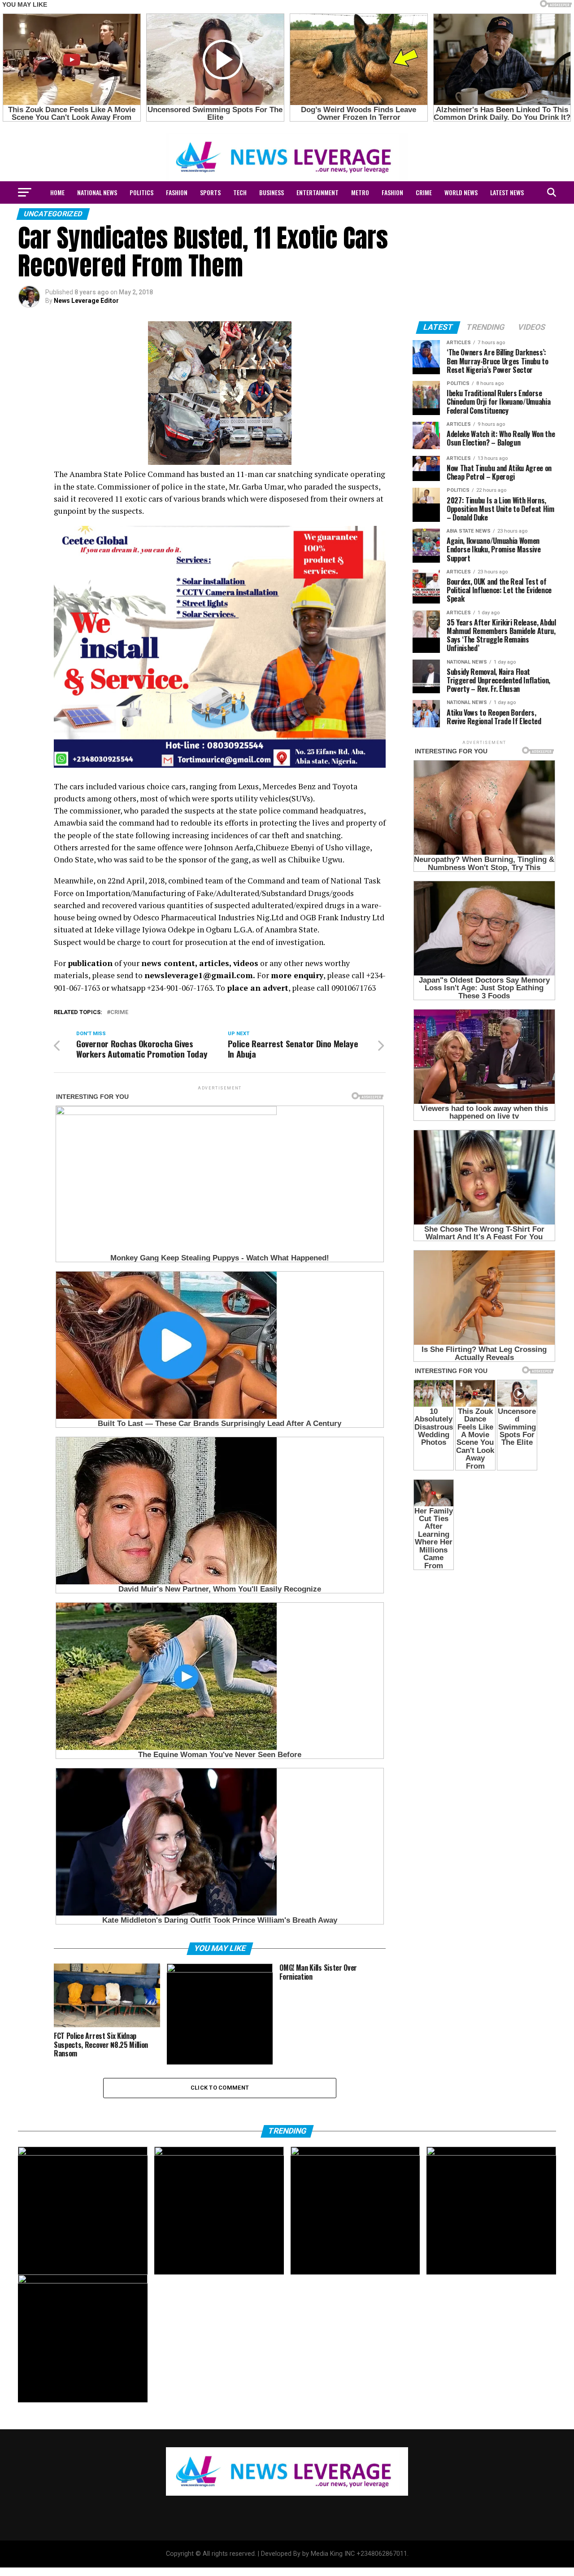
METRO (360, 192)
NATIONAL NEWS (97, 192)
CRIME (424, 192)
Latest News (507, 192)
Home (57, 192)
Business (272, 192)
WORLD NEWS (461, 192)
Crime (119, 1012)
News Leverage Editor (86, 301)
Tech (240, 192)
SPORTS (210, 192)
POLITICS (141, 192)
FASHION (177, 192)
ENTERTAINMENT (317, 192)
